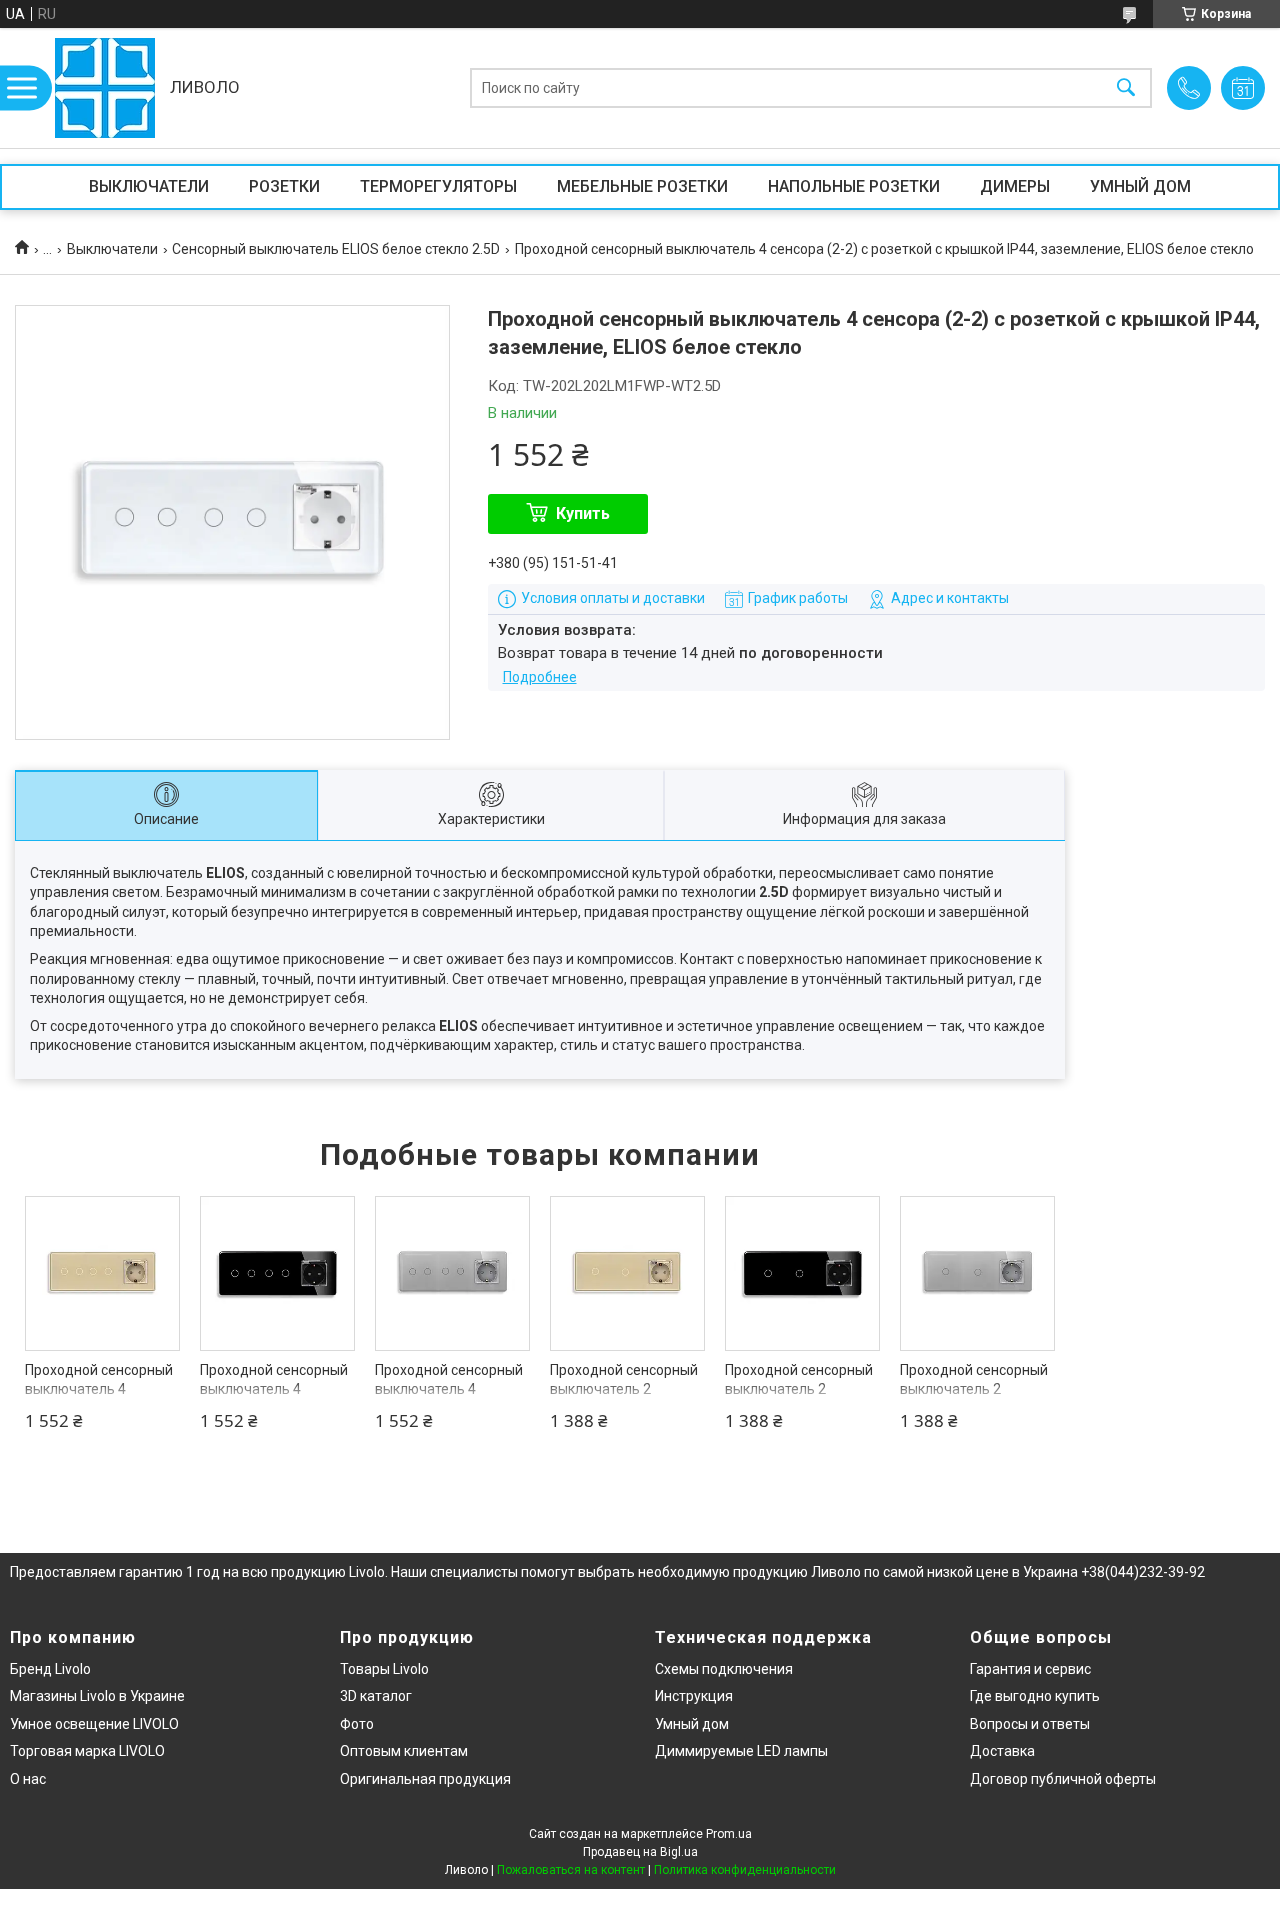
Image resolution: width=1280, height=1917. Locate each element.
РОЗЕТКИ (284, 186)
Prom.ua (729, 1834)
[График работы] (1243, 88)
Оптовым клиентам (404, 1751)
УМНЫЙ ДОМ (1140, 186)
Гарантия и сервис (1030, 1669)
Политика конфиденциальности (745, 1870)
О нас (28, 1779)
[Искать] (1126, 88)
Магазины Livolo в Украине (97, 1696)
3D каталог (376, 1696)
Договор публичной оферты (1063, 1779)
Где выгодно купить (1035, 1696)
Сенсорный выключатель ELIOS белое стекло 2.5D (336, 249)
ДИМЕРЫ (1015, 186)
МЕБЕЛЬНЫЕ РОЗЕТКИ (642, 186)
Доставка (1002, 1751)
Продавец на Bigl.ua (640, 1852)
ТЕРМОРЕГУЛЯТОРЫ (438, 186)
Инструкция (694, 1696)
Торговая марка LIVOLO (87, 1751)
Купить (583, 513)
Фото (357, 1724)
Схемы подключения (724, 1669)
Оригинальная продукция (425, 1779)
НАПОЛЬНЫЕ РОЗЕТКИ (854, 186)
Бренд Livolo (50, 1669)
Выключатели (112, 249)
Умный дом (692, 1724)
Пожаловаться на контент (571, 1870)
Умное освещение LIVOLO (94, 1724)
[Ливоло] (105, 88)
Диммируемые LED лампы (741, 1751)
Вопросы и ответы (1030, 1724)
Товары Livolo (384, 1669)
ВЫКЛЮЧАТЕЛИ (149, 186)
